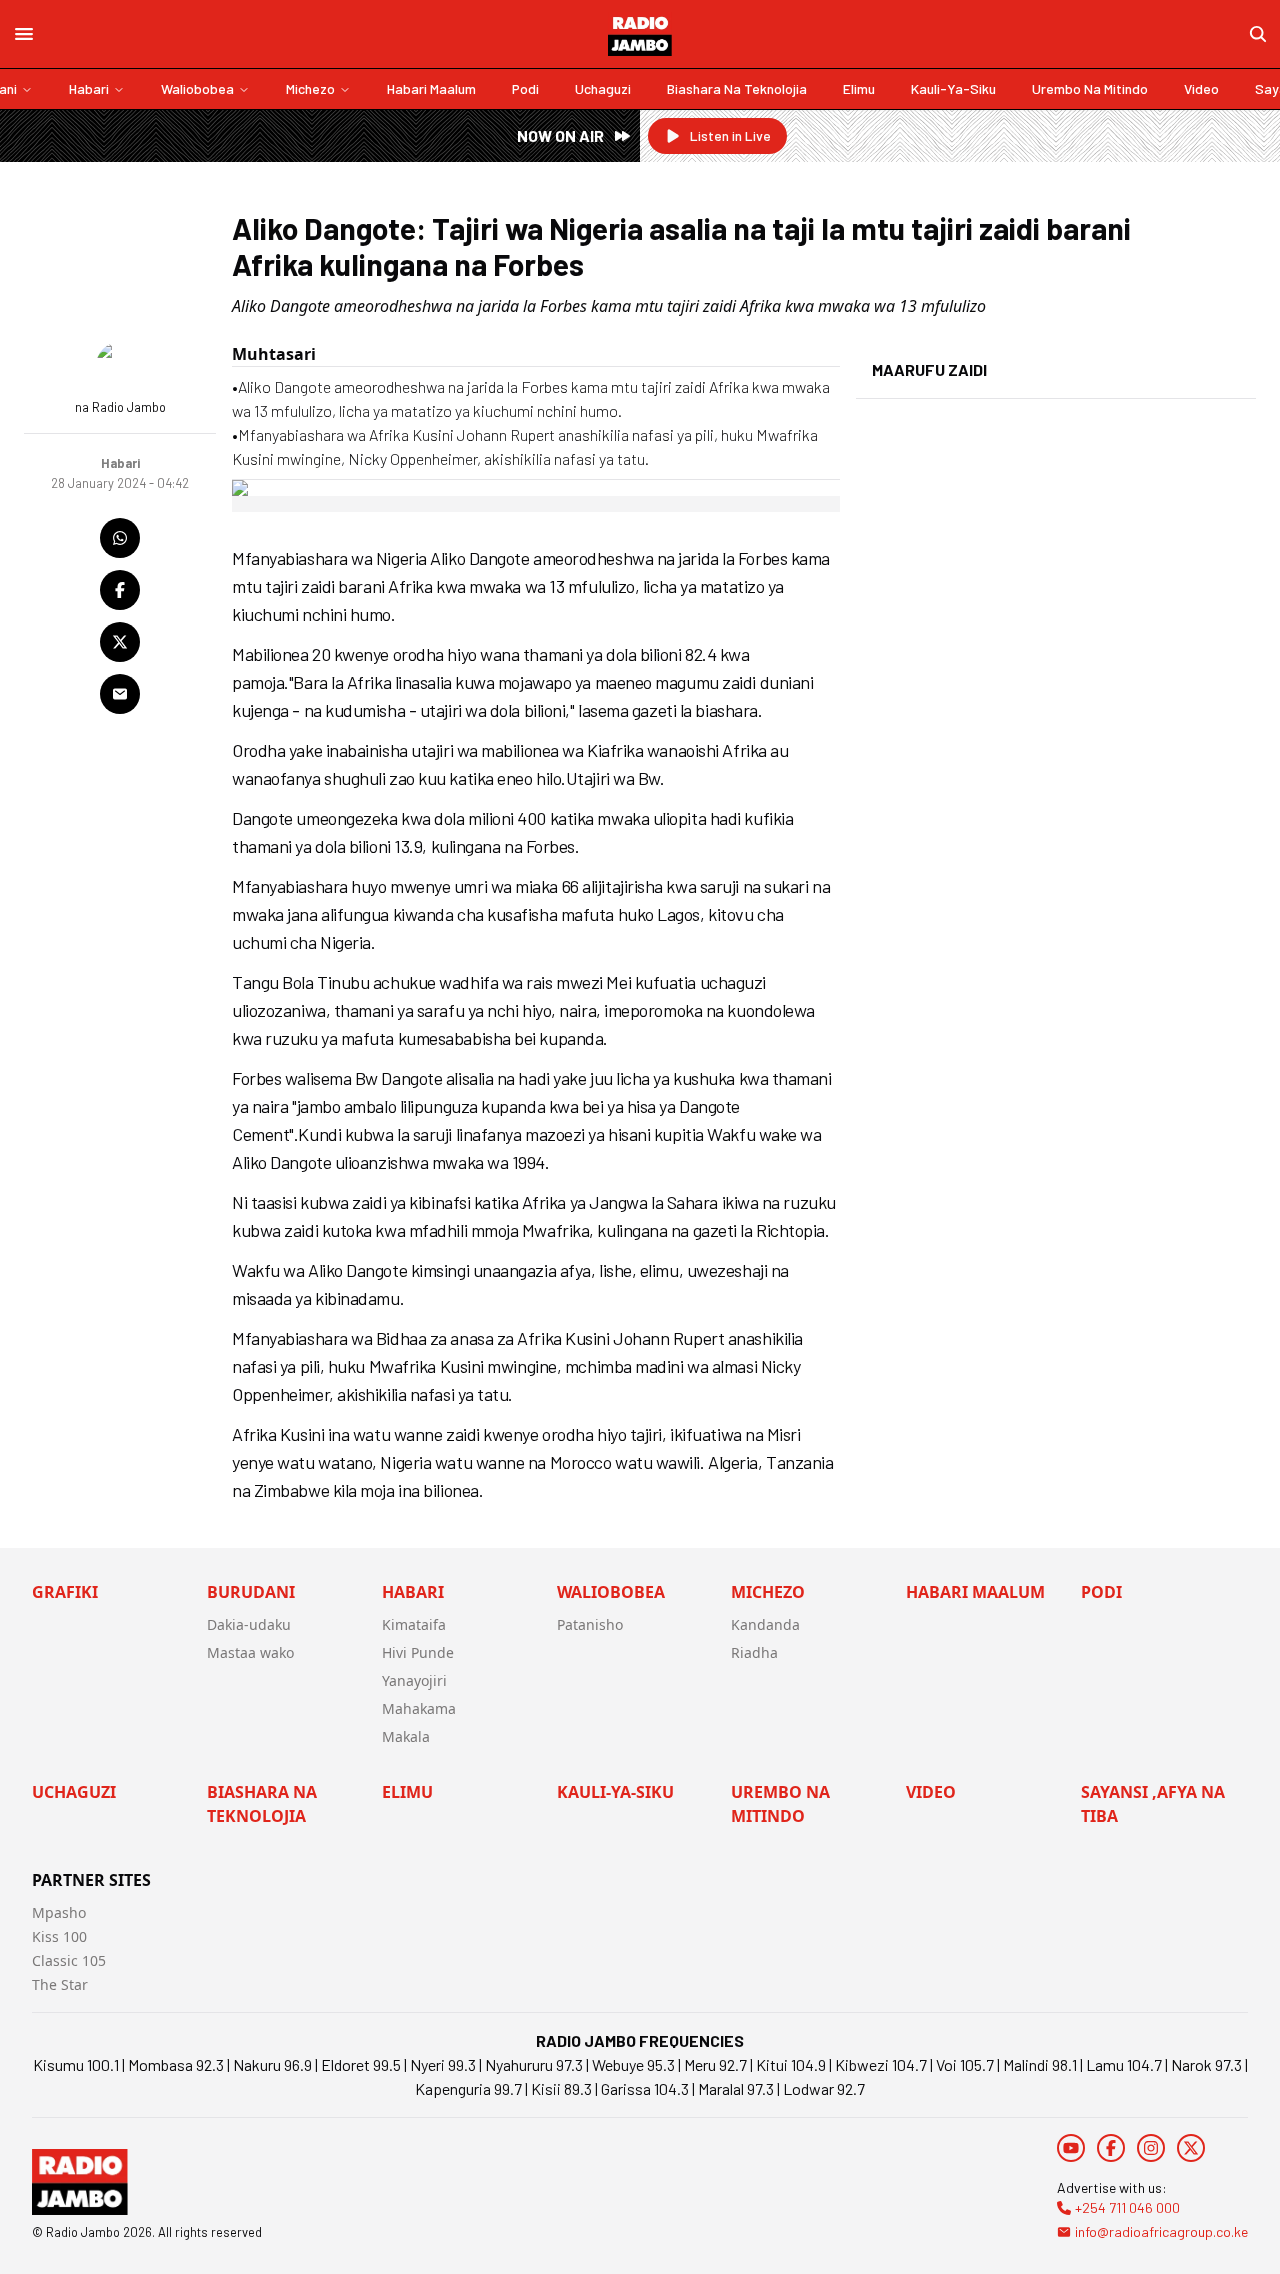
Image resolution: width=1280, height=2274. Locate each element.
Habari (89, 88)
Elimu (859, 88)
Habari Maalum (431, 88)
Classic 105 (69, 1960)
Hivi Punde (418, 1652)
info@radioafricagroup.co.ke (1161, 2231)
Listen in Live (730, 135)
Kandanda (765, 1624)
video (1201, 88)
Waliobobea (197, 88)
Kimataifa (414, 1624)
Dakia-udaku (249, 1624)
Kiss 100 (59, 1936)
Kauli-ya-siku (953, 88)
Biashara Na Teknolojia (737, 88)
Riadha (754, 1652)
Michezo (310, 88)
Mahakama (419, 1708)
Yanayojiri (414, 1680)
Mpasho (59, 1912)
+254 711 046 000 (1127, 2207)
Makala (406, 1736)
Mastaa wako (250, 1652)
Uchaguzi (603, 88)
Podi (525, 88)
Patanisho (590, 1624)
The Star (60, 1984)
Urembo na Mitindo (1090, 88)
